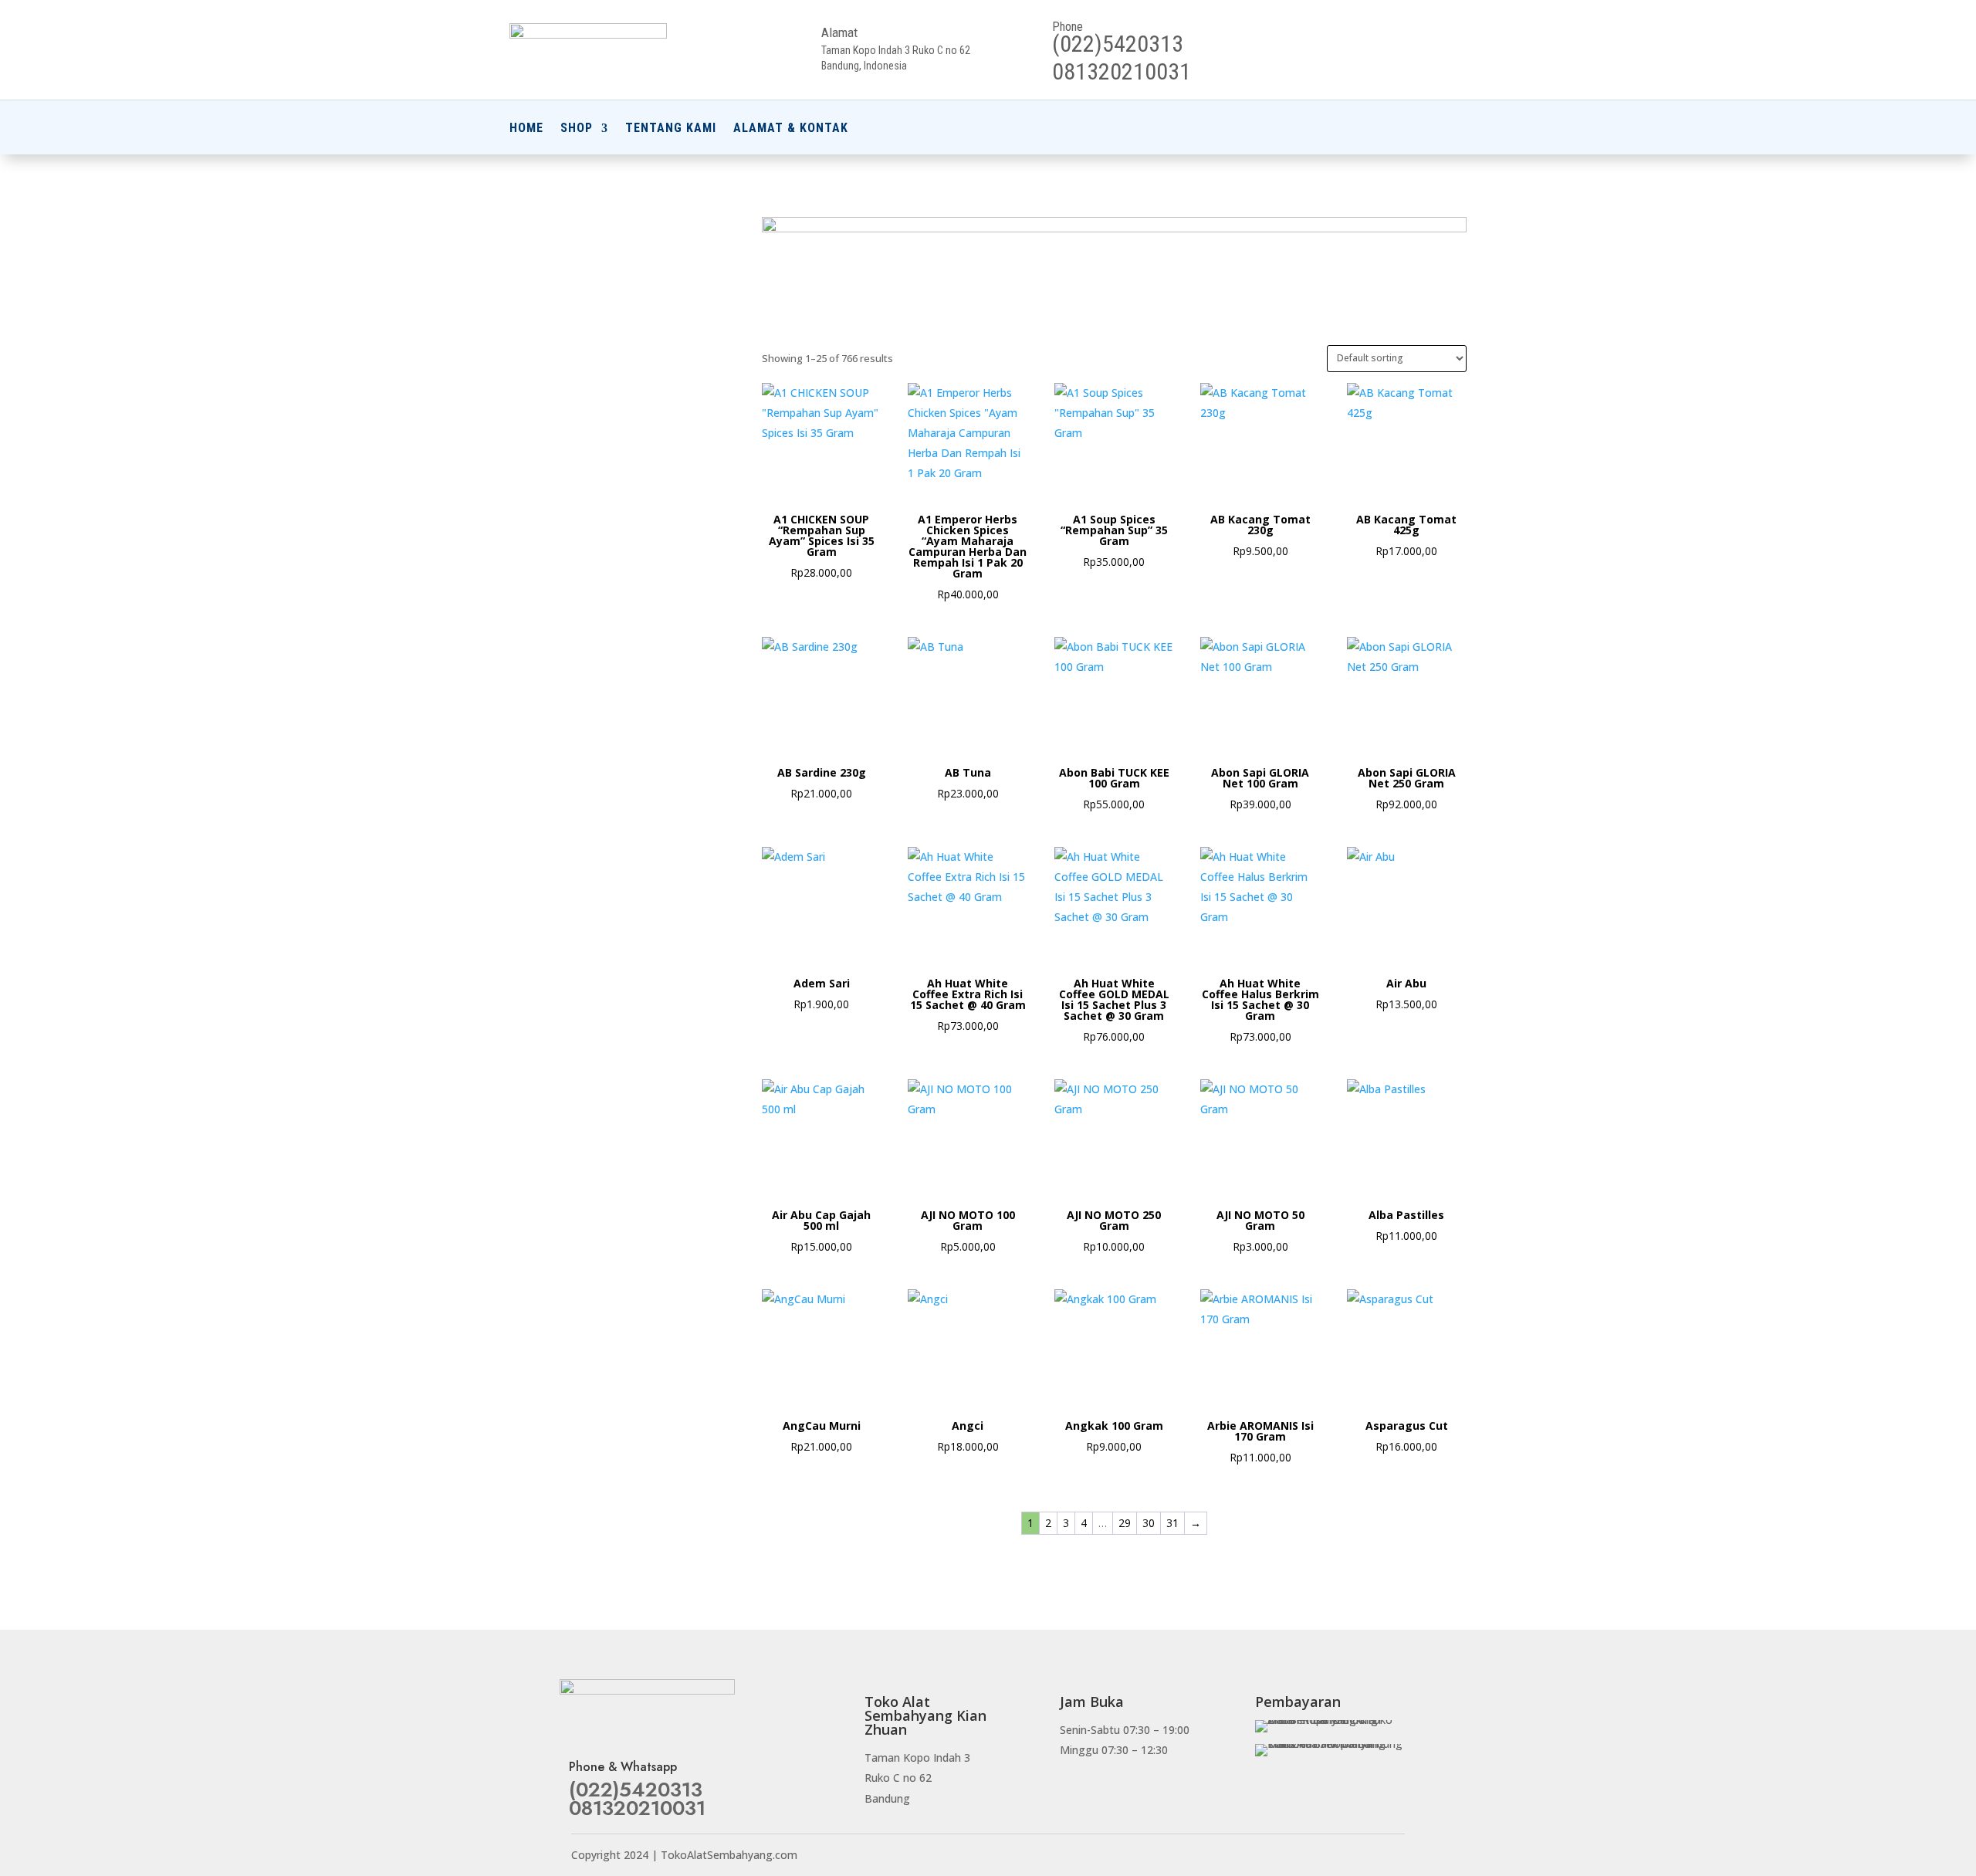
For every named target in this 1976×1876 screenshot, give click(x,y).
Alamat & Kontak (791, 129)
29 (1125, 1523)
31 (1172, 1523)
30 (1149, 1523)
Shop (577, 129)
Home (526, 129)
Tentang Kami (671, 129)
